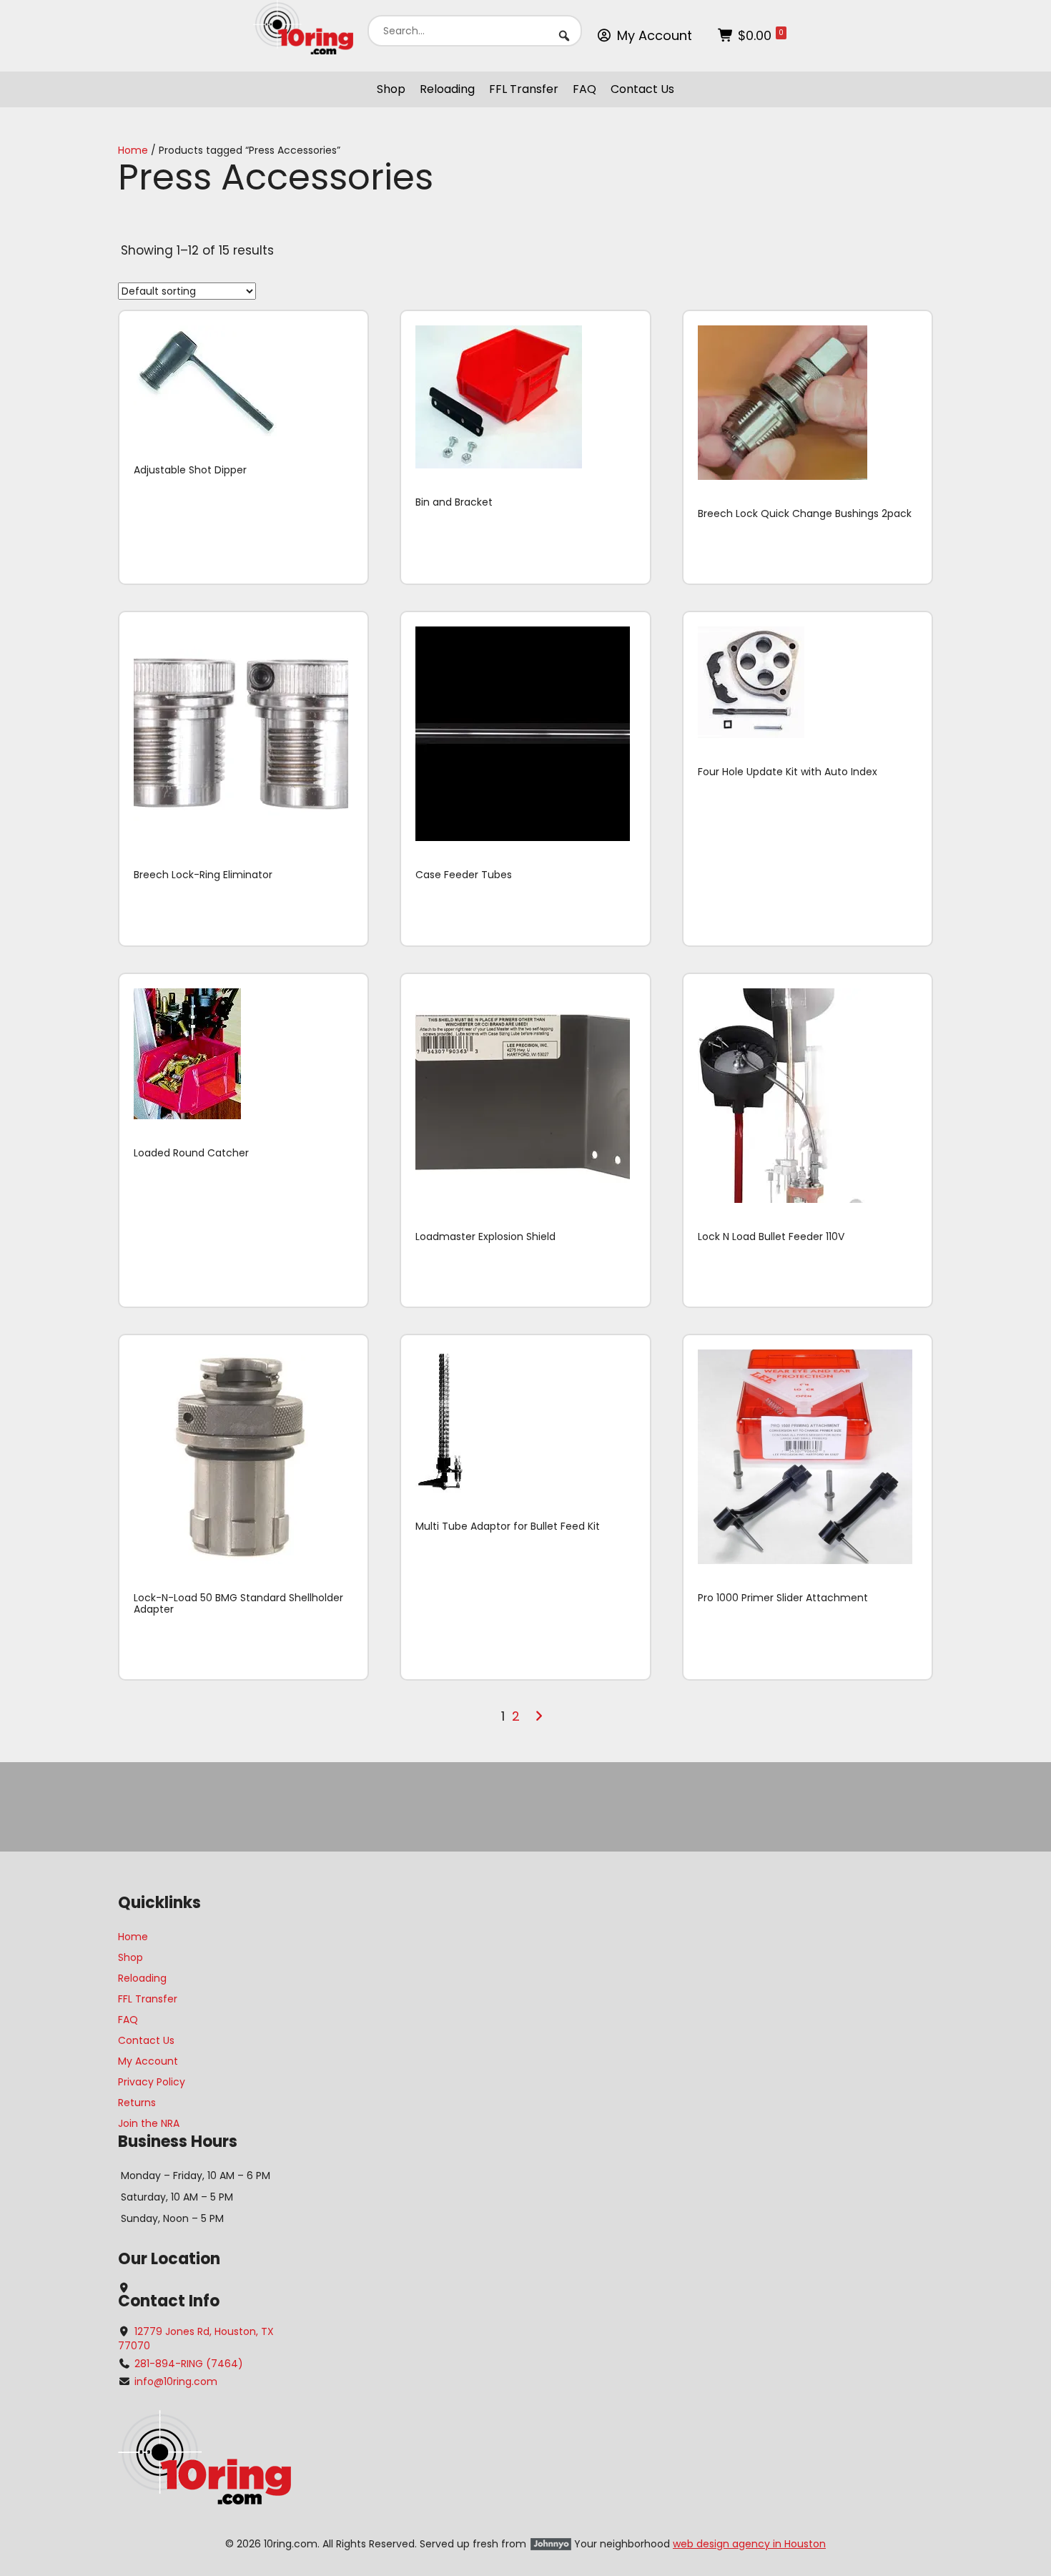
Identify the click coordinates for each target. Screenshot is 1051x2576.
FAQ (584, 89)
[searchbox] (475, 31)
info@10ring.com (176, 2381)
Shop (391, 89)
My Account (655, 35)
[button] (564, 36)
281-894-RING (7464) (189, 2364)
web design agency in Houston (749, 2544)
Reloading (447, 89)
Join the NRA (149, 2123)
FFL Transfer (524, 89)
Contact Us (642, 89)
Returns (137, 2103)
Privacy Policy (152, 2082)
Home (133, 150)
